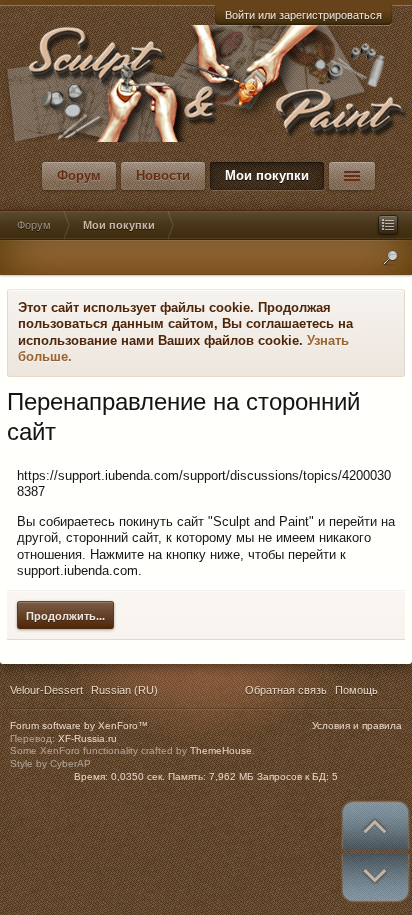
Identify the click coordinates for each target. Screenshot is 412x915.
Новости (163, 175)
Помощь (356, 690)
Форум (79, 175)
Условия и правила (357, 725)
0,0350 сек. (138, 776)
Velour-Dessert (46, 690)
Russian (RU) (124, 690)
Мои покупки (267, 175)
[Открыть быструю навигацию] (388, 225)
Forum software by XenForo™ (79, 725)
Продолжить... (65, 616)
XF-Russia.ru (87, 738)
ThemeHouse (221, 750)
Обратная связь (286, 690)
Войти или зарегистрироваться (303, 15)
